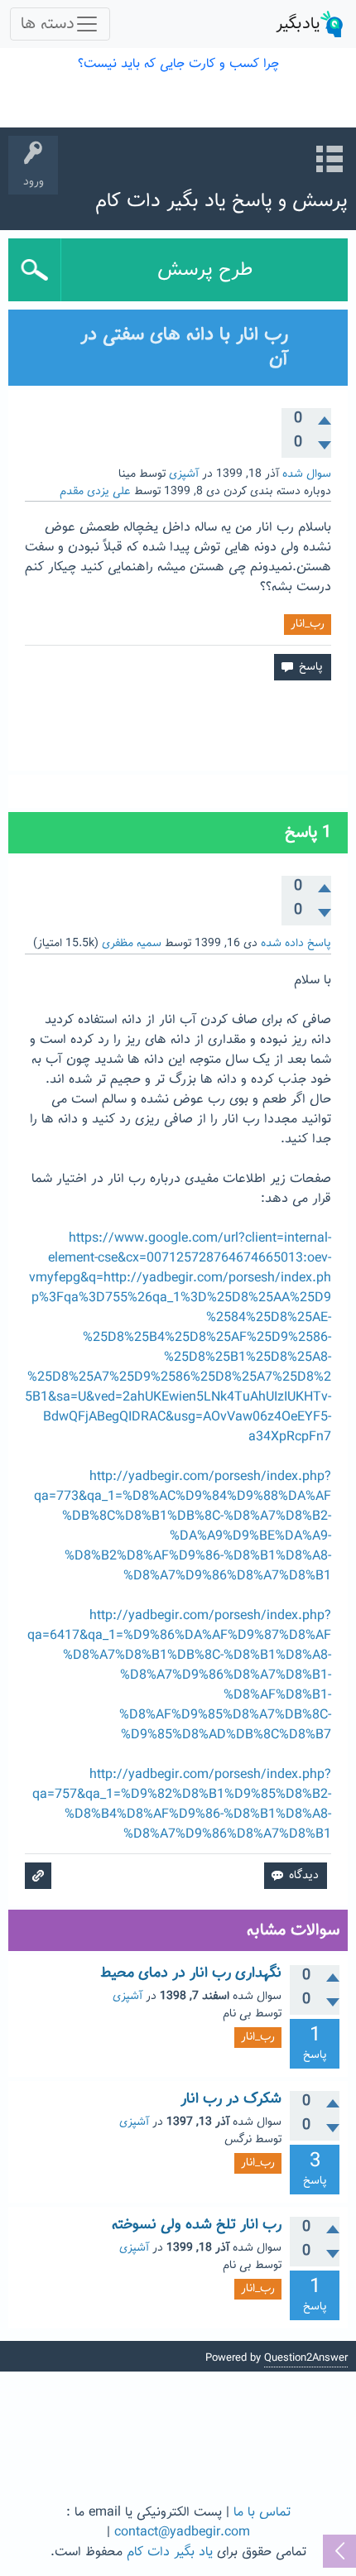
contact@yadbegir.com (182, 2533)
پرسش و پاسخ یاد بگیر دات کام (221, 201)
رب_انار (308, 624)
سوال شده (307, 474)
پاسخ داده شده (296, 944)
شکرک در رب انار (231, 2099)
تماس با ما (262, 2513)
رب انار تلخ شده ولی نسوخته (197, 2225)
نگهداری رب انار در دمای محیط (191, 1973)
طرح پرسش (205, 270)
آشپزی (184, 474)
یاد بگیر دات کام (170, 2552)
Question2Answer (306, 2358)
